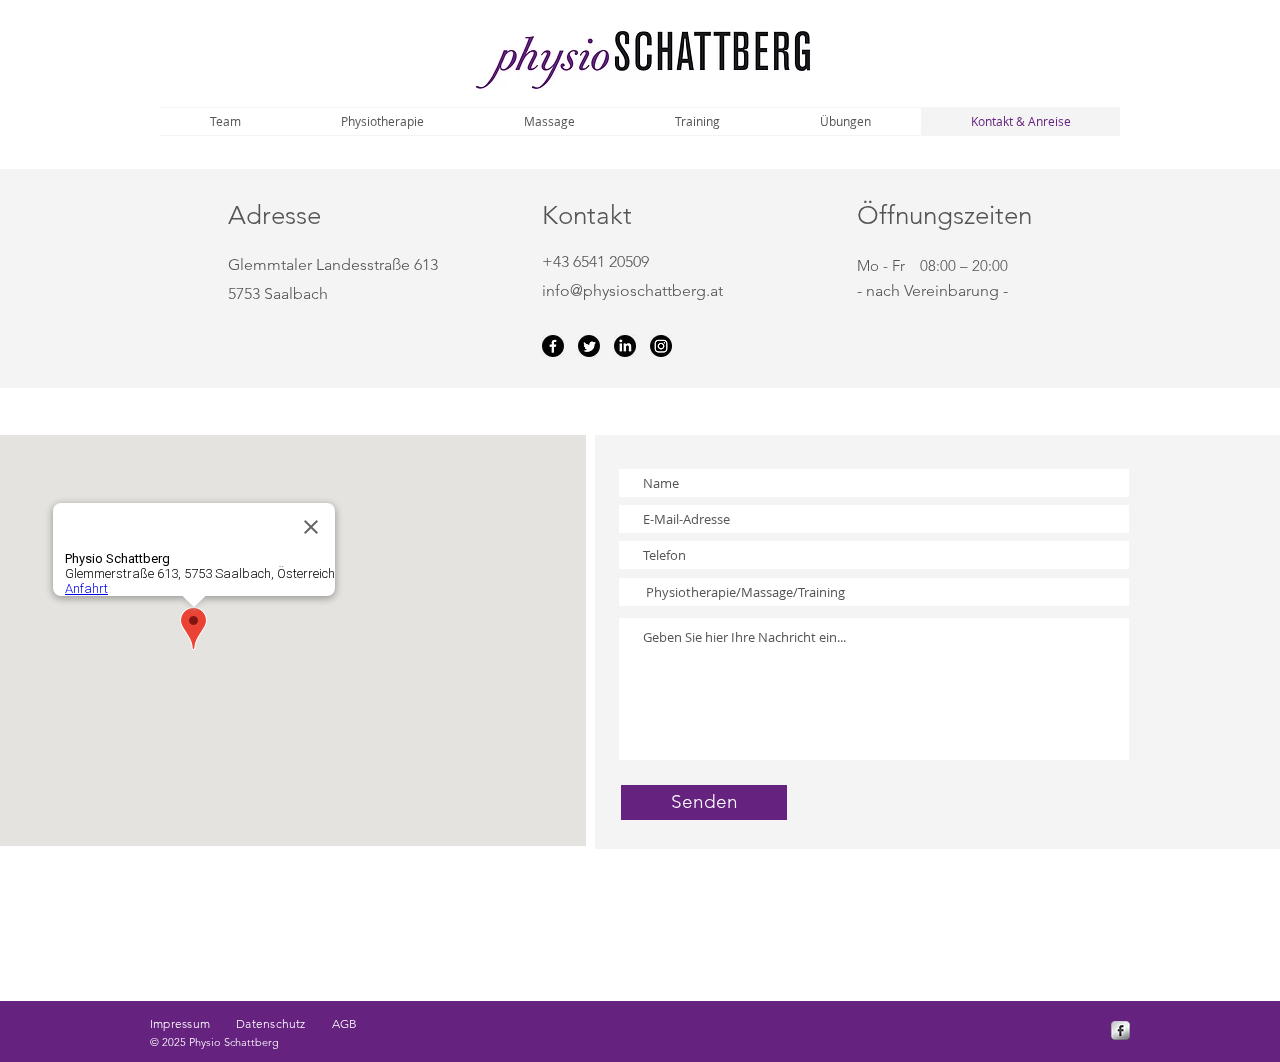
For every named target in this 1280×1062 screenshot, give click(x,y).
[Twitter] (589, 346)
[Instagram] (661, 346)
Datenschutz (271, 1023)
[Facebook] (553, 346)
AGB (345, 1023)
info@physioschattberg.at (632, 290)
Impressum (193, 1023)
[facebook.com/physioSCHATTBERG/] (1120, 1030)
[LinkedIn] (625, 346)
